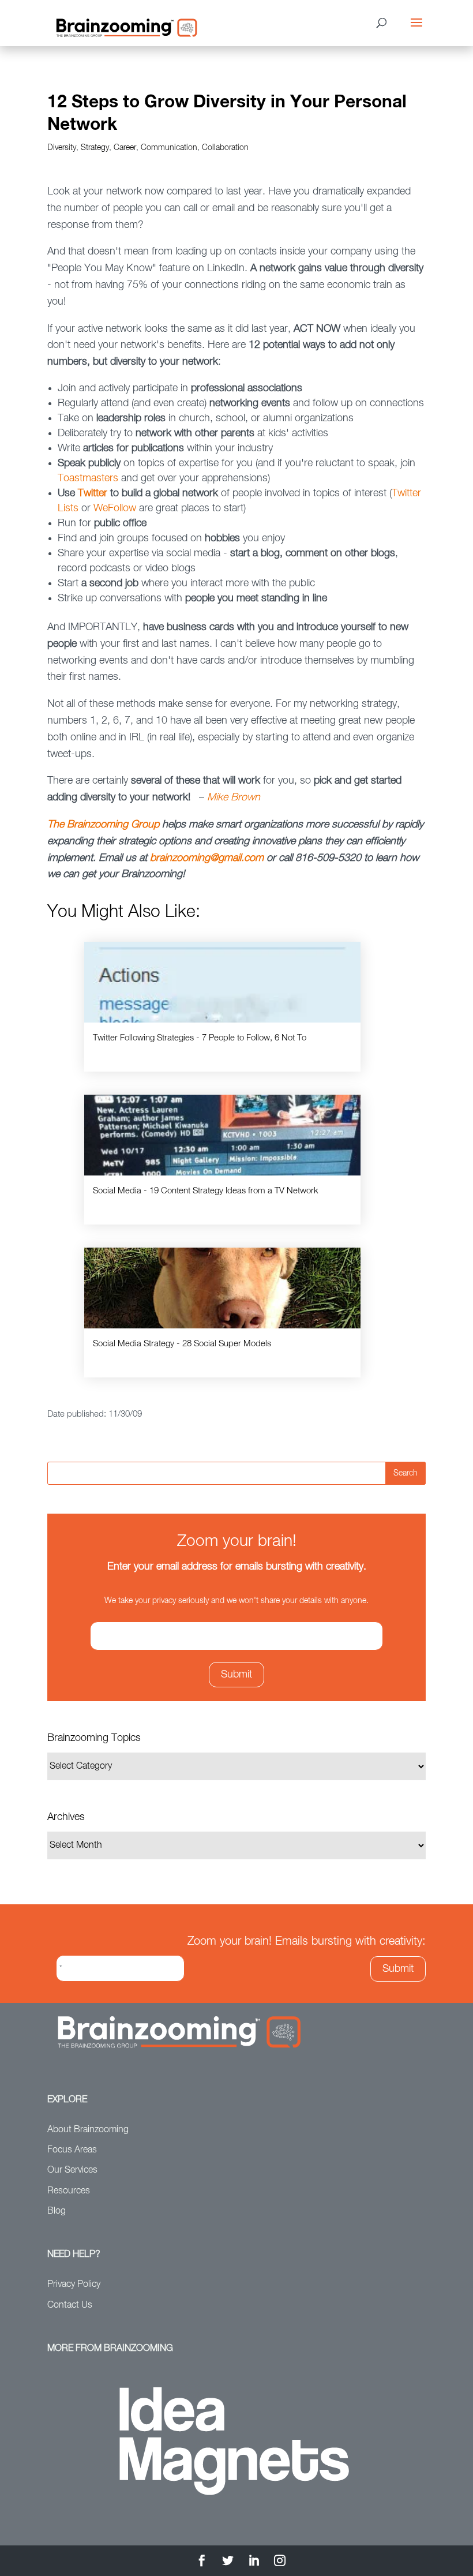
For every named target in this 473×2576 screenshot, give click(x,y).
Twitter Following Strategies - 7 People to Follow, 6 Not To (200, 1038)
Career (125, 148)
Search (406, 1473)
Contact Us (70, 2305)
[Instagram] (280, 2562)
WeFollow (116, 508)
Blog (57, 2211)
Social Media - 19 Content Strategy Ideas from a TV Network (206, 1191)
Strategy (95, 148)
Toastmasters (89, 478)
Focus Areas (72, 2150)
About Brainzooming (88, 2130)
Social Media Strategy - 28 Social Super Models (182, 1344)
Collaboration (225, 148)
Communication (169, 148)
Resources (69, 2191)
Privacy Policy (74, 2285)
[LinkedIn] (254, 2562)
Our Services (72, 2170)
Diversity (62, 148)
